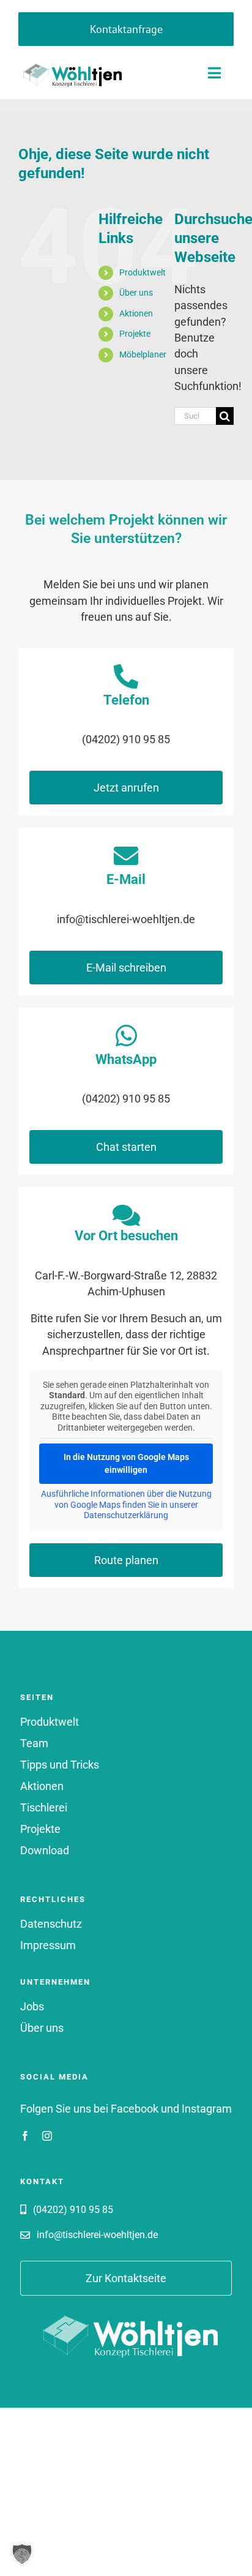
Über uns (136, 293)
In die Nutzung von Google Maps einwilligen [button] (126, 1463)
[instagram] (47, 2136)
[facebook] (25, 2136)
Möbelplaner (143, 354)
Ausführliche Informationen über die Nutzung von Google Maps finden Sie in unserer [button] (126, 1499)
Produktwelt (143, 272)
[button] (22, 2554)
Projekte (135, 334)
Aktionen (136, 313)
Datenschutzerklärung (126, 1515)
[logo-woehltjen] (70, 63)
